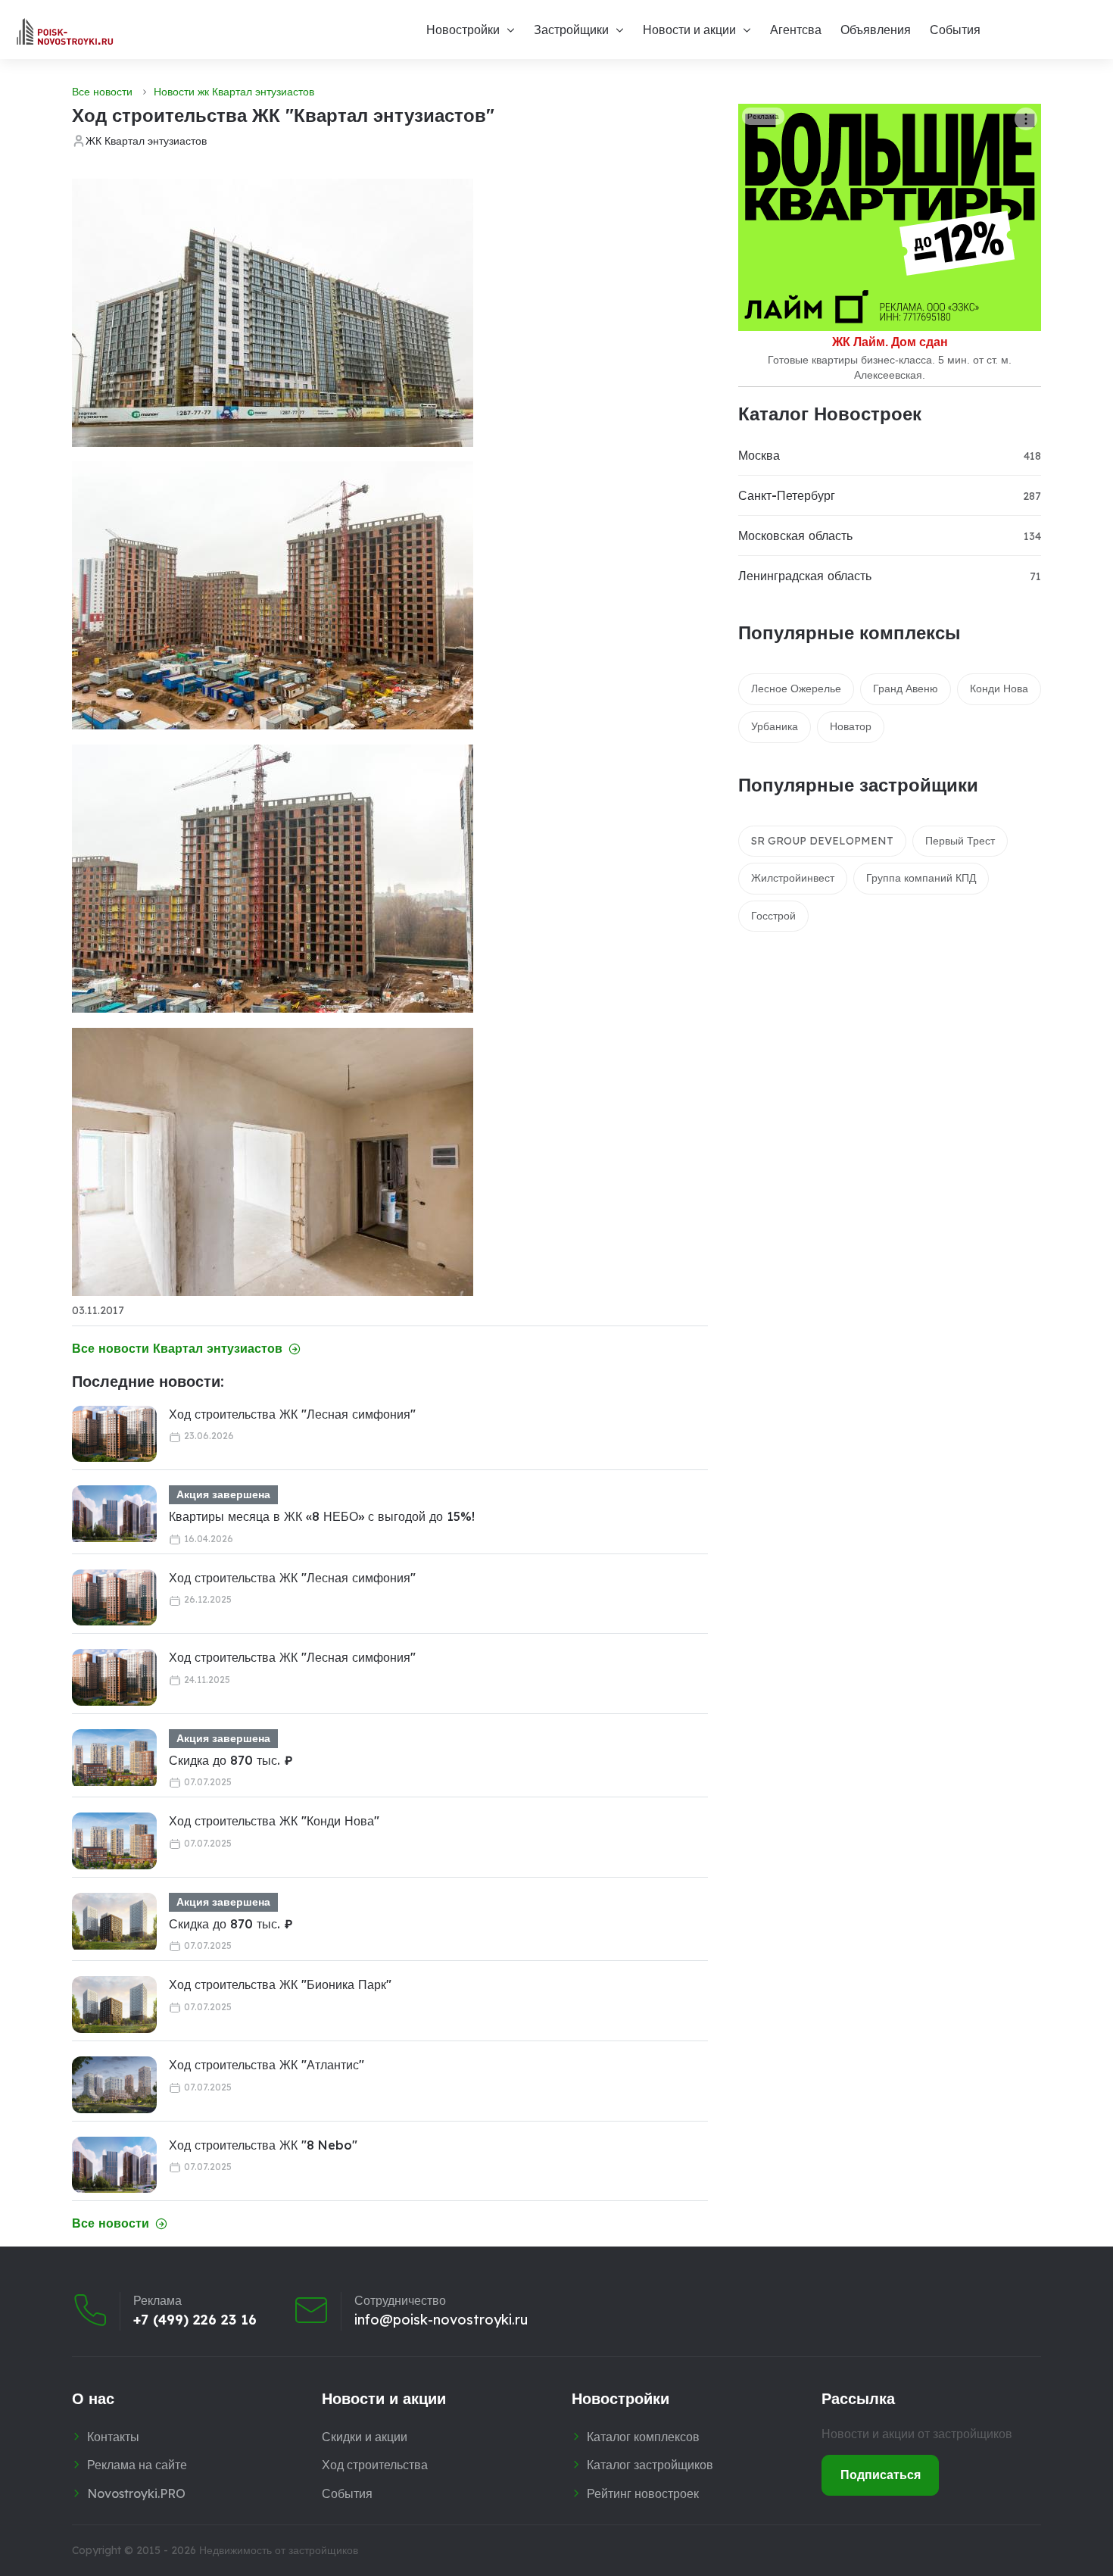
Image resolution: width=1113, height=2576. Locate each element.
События (955, 30)
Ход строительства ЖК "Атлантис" (267, 2065)
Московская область (795, 535)
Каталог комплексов (643, 2437)
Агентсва (796, 30)
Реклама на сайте (137, 2465)
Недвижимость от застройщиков (279, 2550)
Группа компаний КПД (921, 878)
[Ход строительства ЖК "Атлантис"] (114, 2085)
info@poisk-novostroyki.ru (441, 2320)
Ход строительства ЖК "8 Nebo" (263, 2145)
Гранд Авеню (906, 688)
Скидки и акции (365, 2437)
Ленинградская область (805, 576)
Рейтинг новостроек (643, 2493)
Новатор (851, 726)
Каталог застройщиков (650, 2465)
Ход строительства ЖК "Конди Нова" (274, 1821)
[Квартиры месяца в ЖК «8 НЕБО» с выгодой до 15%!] (114, 1514)
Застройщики (571, 30)
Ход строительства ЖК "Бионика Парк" (280, 1984)
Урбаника (775, 726)
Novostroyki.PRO (136, 2493)
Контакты (113, 2437)
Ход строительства (375, 2465)
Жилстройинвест (793, 878)
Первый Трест (960, 841)
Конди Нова (999, 688)
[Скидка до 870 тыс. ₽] (114, 1758)
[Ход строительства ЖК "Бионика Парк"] (114, 2005)
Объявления (876, 30)
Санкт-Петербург (787, 495)
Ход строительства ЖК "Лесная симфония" (292, 1414)
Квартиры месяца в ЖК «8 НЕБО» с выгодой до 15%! (322, 1516)
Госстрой (773, 916)
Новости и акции (689, 30)
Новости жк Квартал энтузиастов (234, 92)
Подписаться (881, 2475)
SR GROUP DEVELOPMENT (822, 841)
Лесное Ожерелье (796, 688)
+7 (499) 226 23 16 (195, 2320)
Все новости (102, 92)
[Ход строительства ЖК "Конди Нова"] (114, 1841)
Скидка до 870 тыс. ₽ (231, 1760)
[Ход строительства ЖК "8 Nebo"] (114, 2165)
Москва (759, 455)
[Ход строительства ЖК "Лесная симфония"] (114, 1434)
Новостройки (463, 30)
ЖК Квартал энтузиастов (146, 141)
